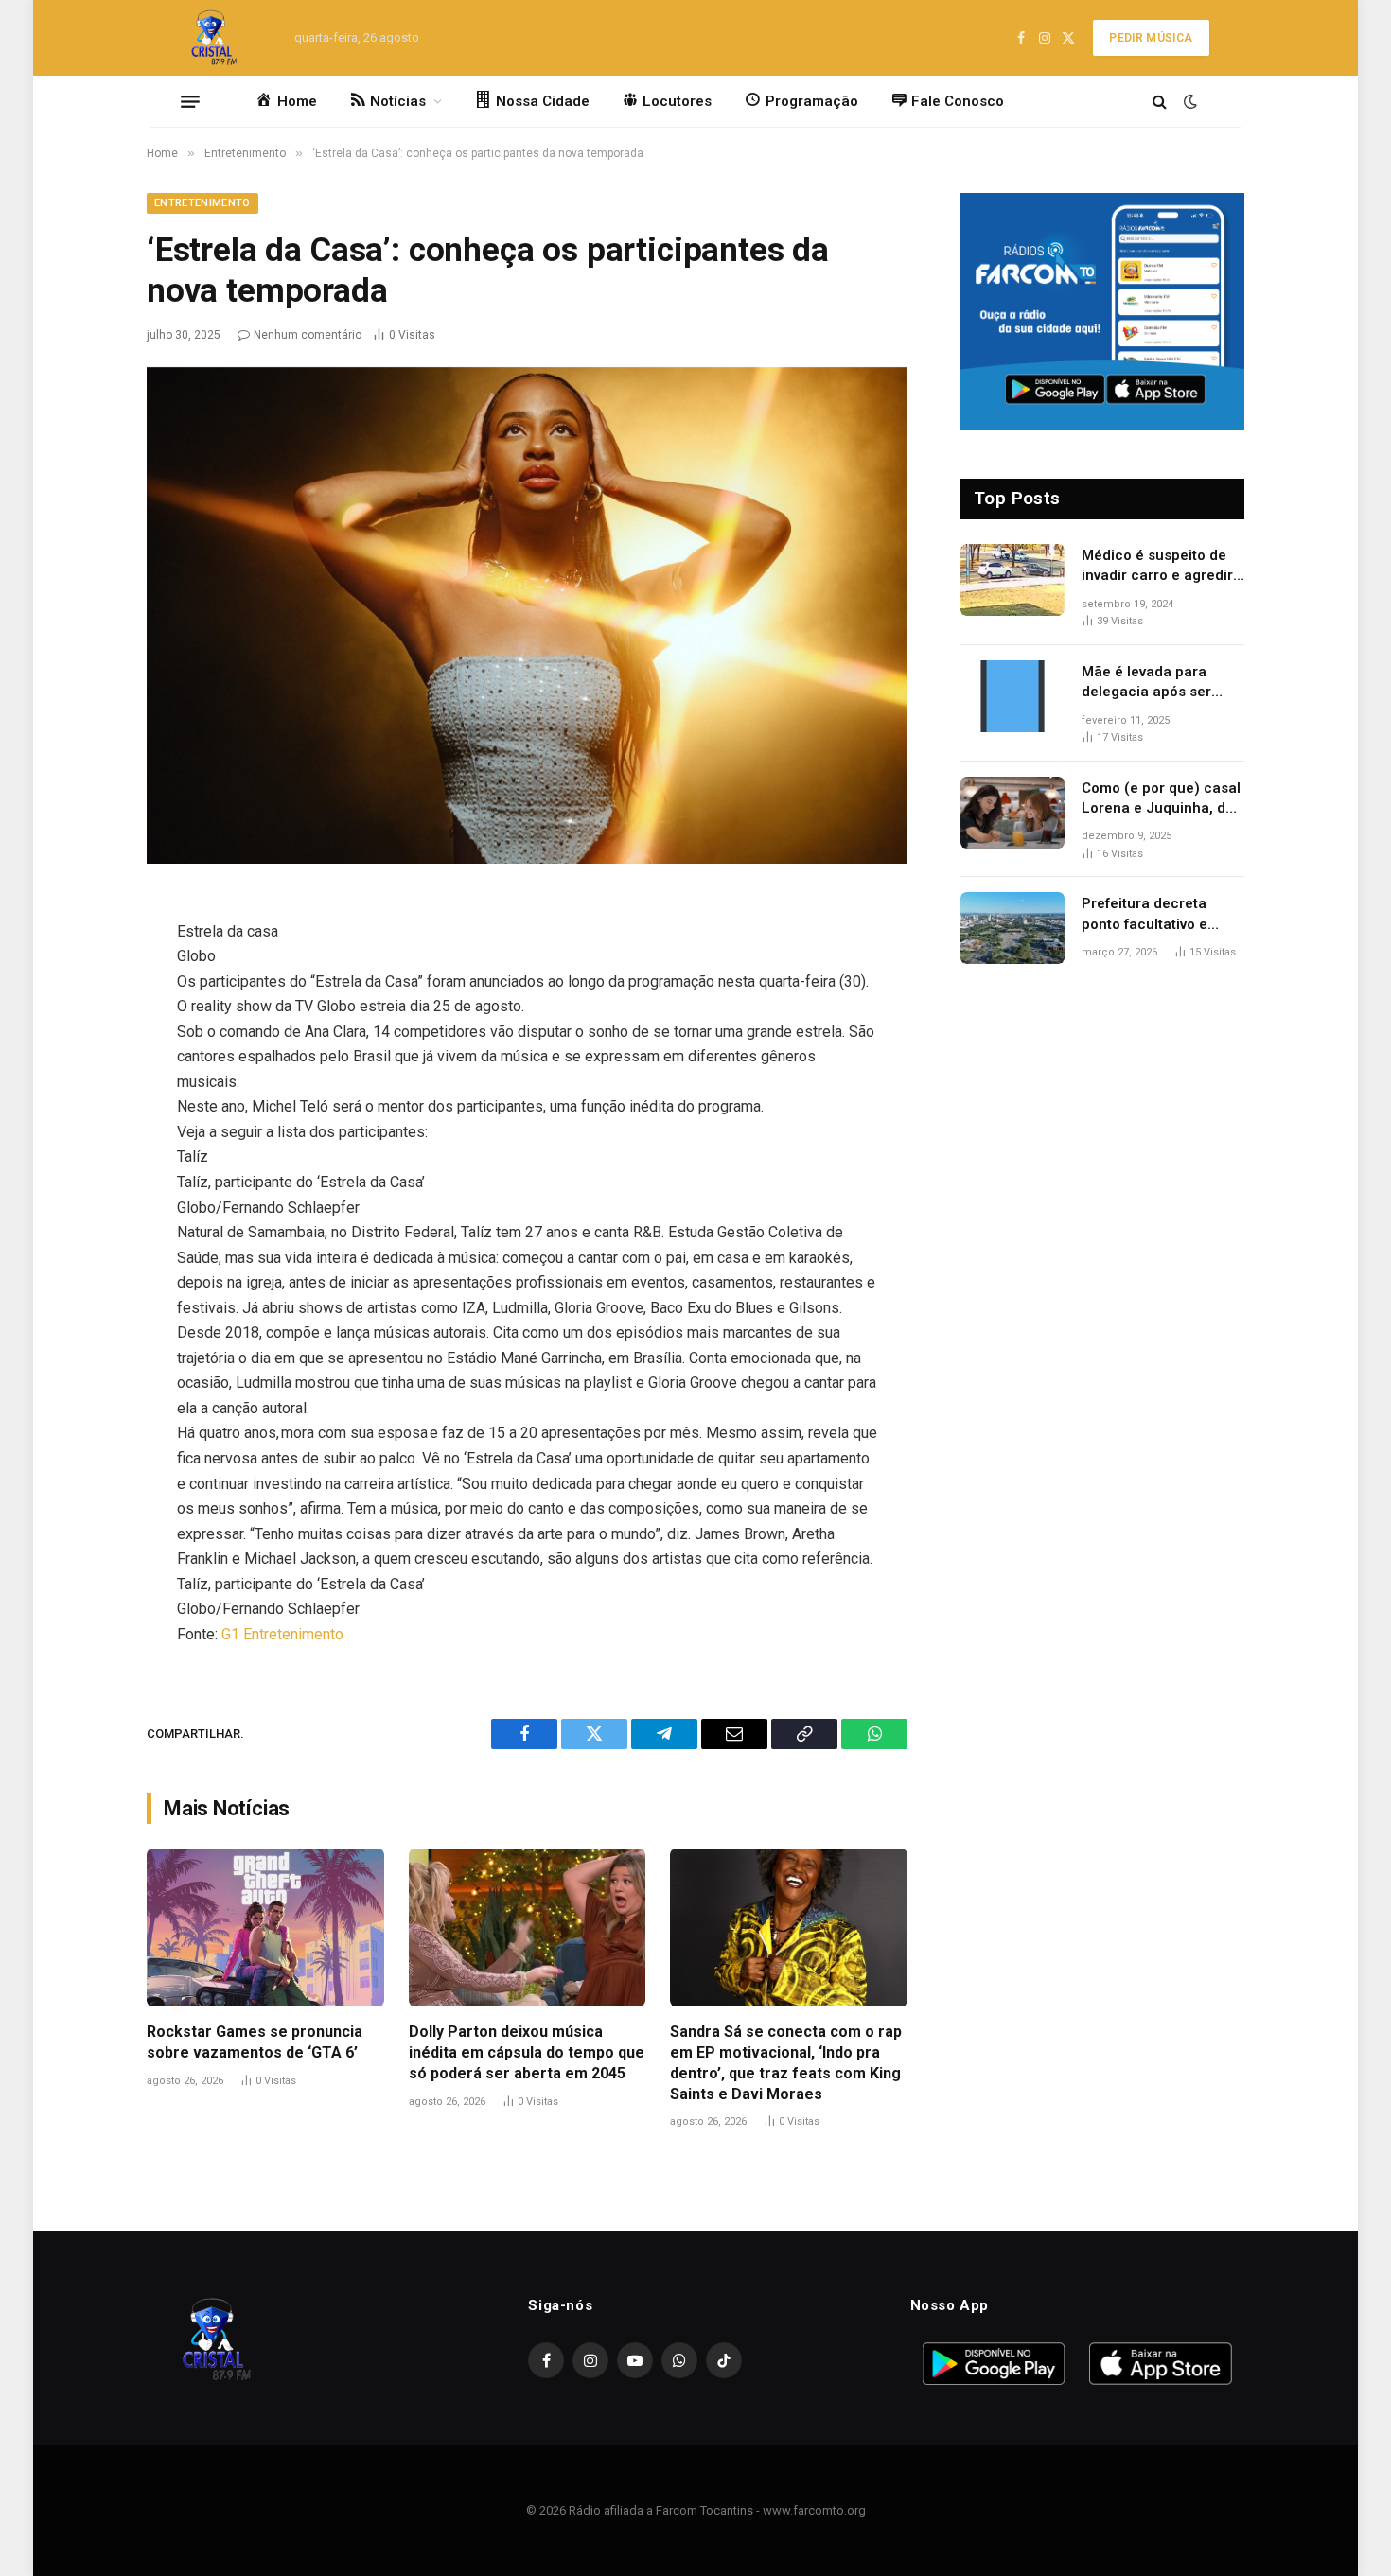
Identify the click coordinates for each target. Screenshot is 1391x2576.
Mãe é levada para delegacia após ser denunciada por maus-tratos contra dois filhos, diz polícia (1158, 683)
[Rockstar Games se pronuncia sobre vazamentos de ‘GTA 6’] (265, 1928)
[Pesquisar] (1160, 102)
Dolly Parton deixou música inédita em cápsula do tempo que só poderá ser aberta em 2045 (527, 2052)
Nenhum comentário (308, 335)
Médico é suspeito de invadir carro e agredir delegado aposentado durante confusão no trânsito (1157, 567)
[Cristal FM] (214, 38)
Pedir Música (1151, 38)
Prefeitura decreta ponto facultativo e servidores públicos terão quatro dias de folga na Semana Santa (1160, 915)
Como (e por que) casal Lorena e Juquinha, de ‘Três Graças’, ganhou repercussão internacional (1161, 799)
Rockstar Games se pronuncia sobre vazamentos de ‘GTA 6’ (255, 2042)
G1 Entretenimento (282, 1634)
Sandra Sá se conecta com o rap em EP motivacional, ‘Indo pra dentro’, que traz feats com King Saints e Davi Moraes (786, 2062)
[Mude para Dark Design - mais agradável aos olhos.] (1189, 101)
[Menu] (190, 101)
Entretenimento (202, 203)
